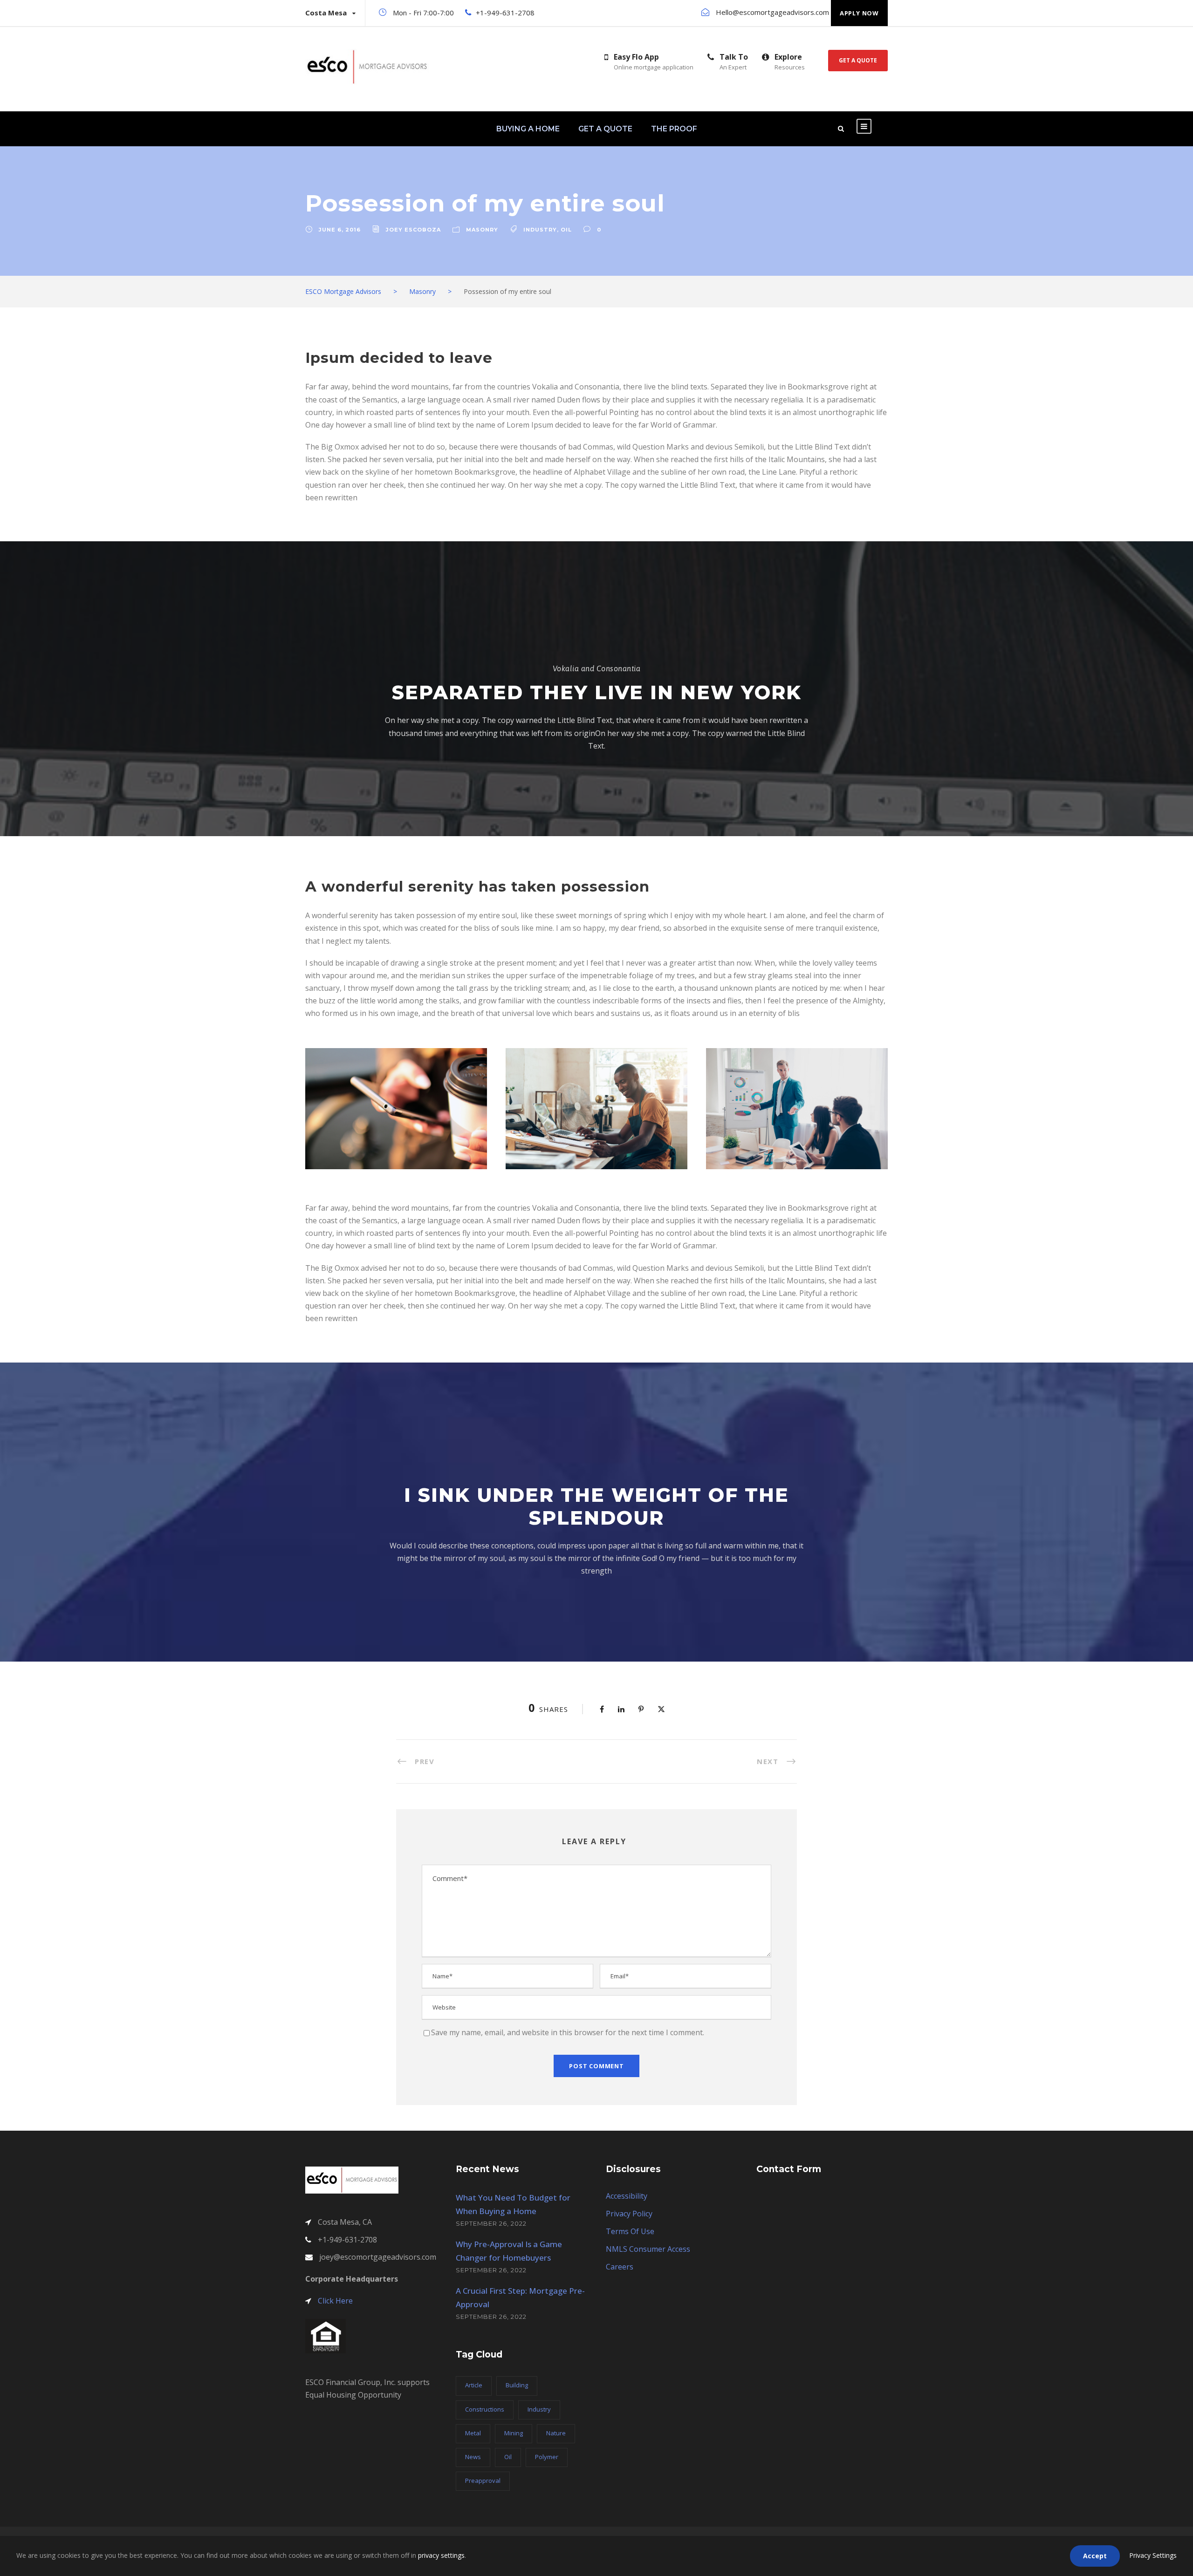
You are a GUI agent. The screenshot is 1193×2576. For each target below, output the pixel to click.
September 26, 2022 (491, 2223)
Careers (620, 2267)
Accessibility (627, 2196)
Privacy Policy (629, 2214)
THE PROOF (674, 129)
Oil (566, 230)
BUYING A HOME (528, 129)
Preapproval (483, 2481)
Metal (473, 2433)
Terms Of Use (630, 2231)
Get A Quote (858, 60)
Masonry (482, 230)
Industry (540, 230)
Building (517, 2385)
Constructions (485, 2409)
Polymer (547, 2457)
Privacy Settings (1153, 2555)
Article (474, 2385)
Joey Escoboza (413, 230)
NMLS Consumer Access (648, 2249)
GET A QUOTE (605, 129)
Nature (556, 2433)
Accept (1095, 2556)
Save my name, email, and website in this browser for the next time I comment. (568, 2032)
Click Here (335, 2301)
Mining (514, 2433)
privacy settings (441, 2555)
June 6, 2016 (340, 230)
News (473, 2457)
